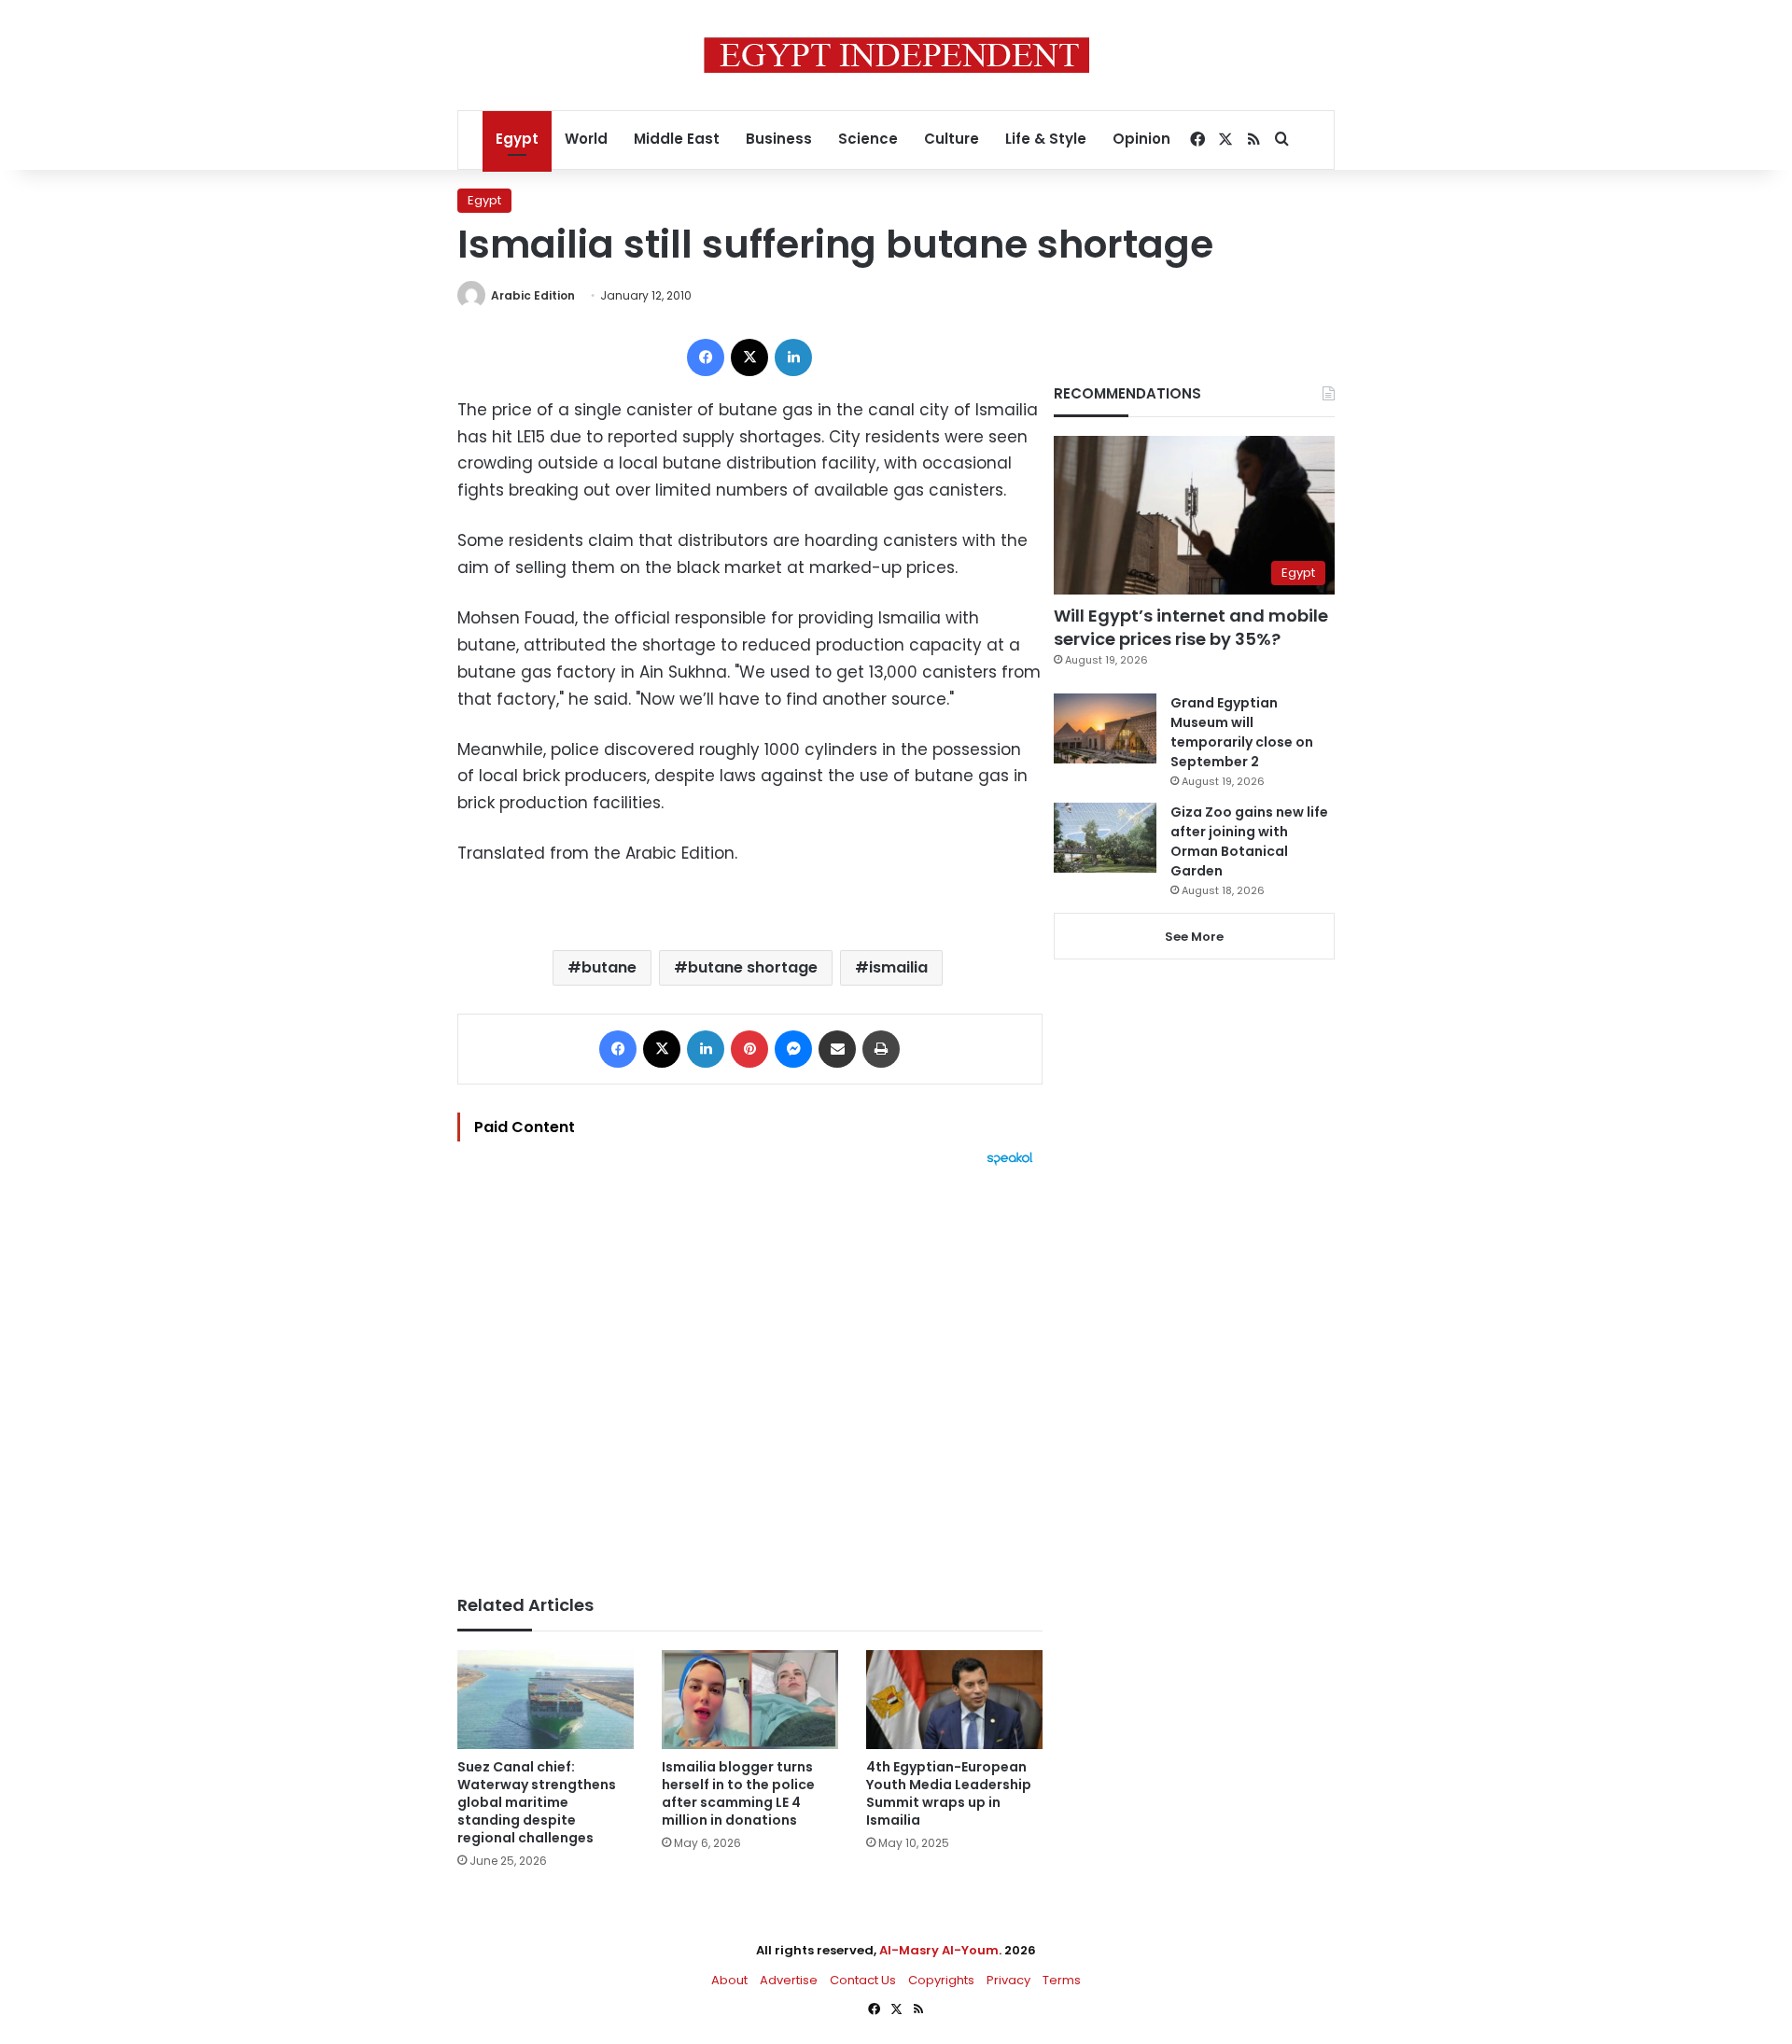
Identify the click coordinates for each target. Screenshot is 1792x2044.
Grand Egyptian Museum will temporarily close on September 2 (1242, 732)
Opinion (1141, 139)
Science (868, 139)
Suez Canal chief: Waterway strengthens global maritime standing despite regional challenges (537, 1802)
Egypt (517, 139)
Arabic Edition (533, 295)
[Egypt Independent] (896, 55)
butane (609, 967)
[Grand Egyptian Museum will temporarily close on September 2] (1105, 728)
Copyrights (941, 1980)
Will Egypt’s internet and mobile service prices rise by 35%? (1191, 627)
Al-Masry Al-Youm (939, 1950)
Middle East (677, 139)
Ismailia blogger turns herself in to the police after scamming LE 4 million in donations (738, 1793)
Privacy (1008, 1980)
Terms (1062, 1980)
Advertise (789, 1980)
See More (1194, 937)
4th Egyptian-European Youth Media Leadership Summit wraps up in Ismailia (949, 1793)
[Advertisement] (750, 1371)
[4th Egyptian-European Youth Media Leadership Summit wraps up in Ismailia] (954, 1700)
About (729, 1980)
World (586, 139)
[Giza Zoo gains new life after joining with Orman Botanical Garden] (1105, 838)
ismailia (898, 967)
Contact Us (863, 1980)
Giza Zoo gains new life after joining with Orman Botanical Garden (1249, 841)
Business (779, 139)
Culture (952, 139)
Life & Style (1046, 139)
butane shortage (753, 967)
